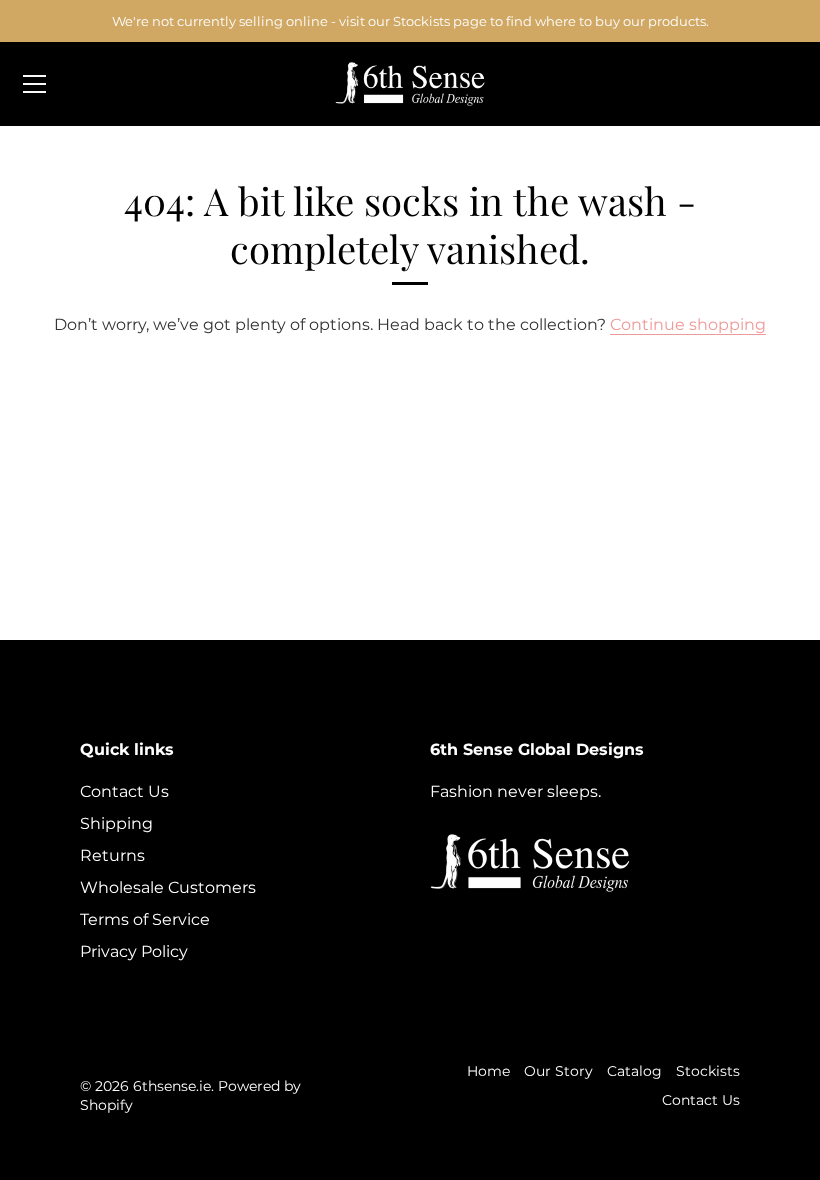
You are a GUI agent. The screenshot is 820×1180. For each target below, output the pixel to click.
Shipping (116, 823)
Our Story (558, 1071)
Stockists (708, 1071)
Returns (112, 855)
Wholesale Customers (168, 887)
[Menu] (35, 84)
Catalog (634, 1071)
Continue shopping (688, 324)
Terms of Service (145, 919)
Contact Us (124, 791)
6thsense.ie (172, 1086)
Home (488, 1071)
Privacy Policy (134, 951)
